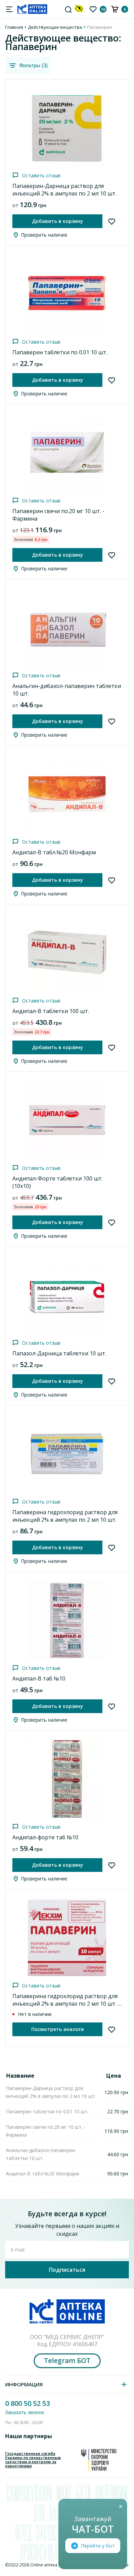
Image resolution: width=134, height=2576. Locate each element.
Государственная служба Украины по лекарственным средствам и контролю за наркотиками (33, 2460)
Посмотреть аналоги (58, 2029)
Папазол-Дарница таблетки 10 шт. (59, 1353)
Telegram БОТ (67, 2361)
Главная (14, 27)
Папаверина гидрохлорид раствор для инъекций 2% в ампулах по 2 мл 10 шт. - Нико (66, 2004)
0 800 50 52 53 (27, 2403)
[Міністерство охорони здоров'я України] (99, 2460)
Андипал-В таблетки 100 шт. (51, 1011)
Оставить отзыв (41, 175)
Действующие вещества (55, 27)
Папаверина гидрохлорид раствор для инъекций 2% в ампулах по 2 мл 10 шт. (65, 1516)
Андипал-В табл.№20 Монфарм (54, 852)
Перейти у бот (98, 2546)
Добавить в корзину (58, 221)
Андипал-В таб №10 (39, 1678)
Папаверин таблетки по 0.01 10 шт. (60, 352)
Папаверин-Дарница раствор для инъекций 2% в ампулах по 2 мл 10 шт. (64, 190)
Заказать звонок (25, 2412)
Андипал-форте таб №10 (45, 1837)
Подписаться (67, 2270)
